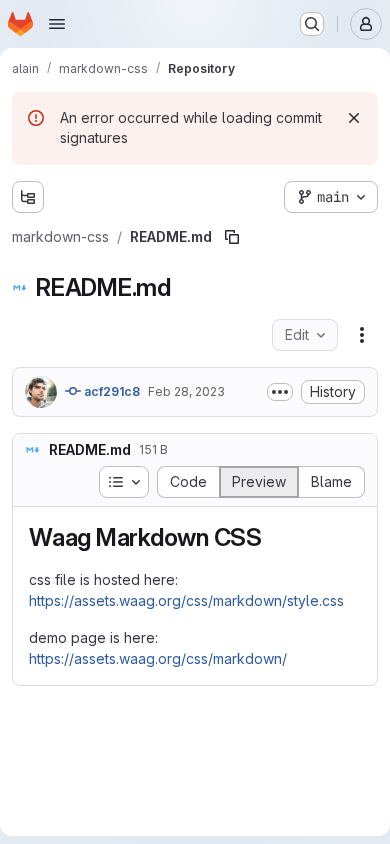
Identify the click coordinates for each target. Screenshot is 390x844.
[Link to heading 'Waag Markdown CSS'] (275, 537)
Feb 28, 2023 (186, 391)
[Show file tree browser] (28, 197)
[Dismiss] (354, 118)
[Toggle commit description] (280, 392)
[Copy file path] (232, 237)
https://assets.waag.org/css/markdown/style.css (186, 600)
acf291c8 (110, 391)
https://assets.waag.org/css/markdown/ (158, 658)
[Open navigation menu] (57, 24)
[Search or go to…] (312, 24)
